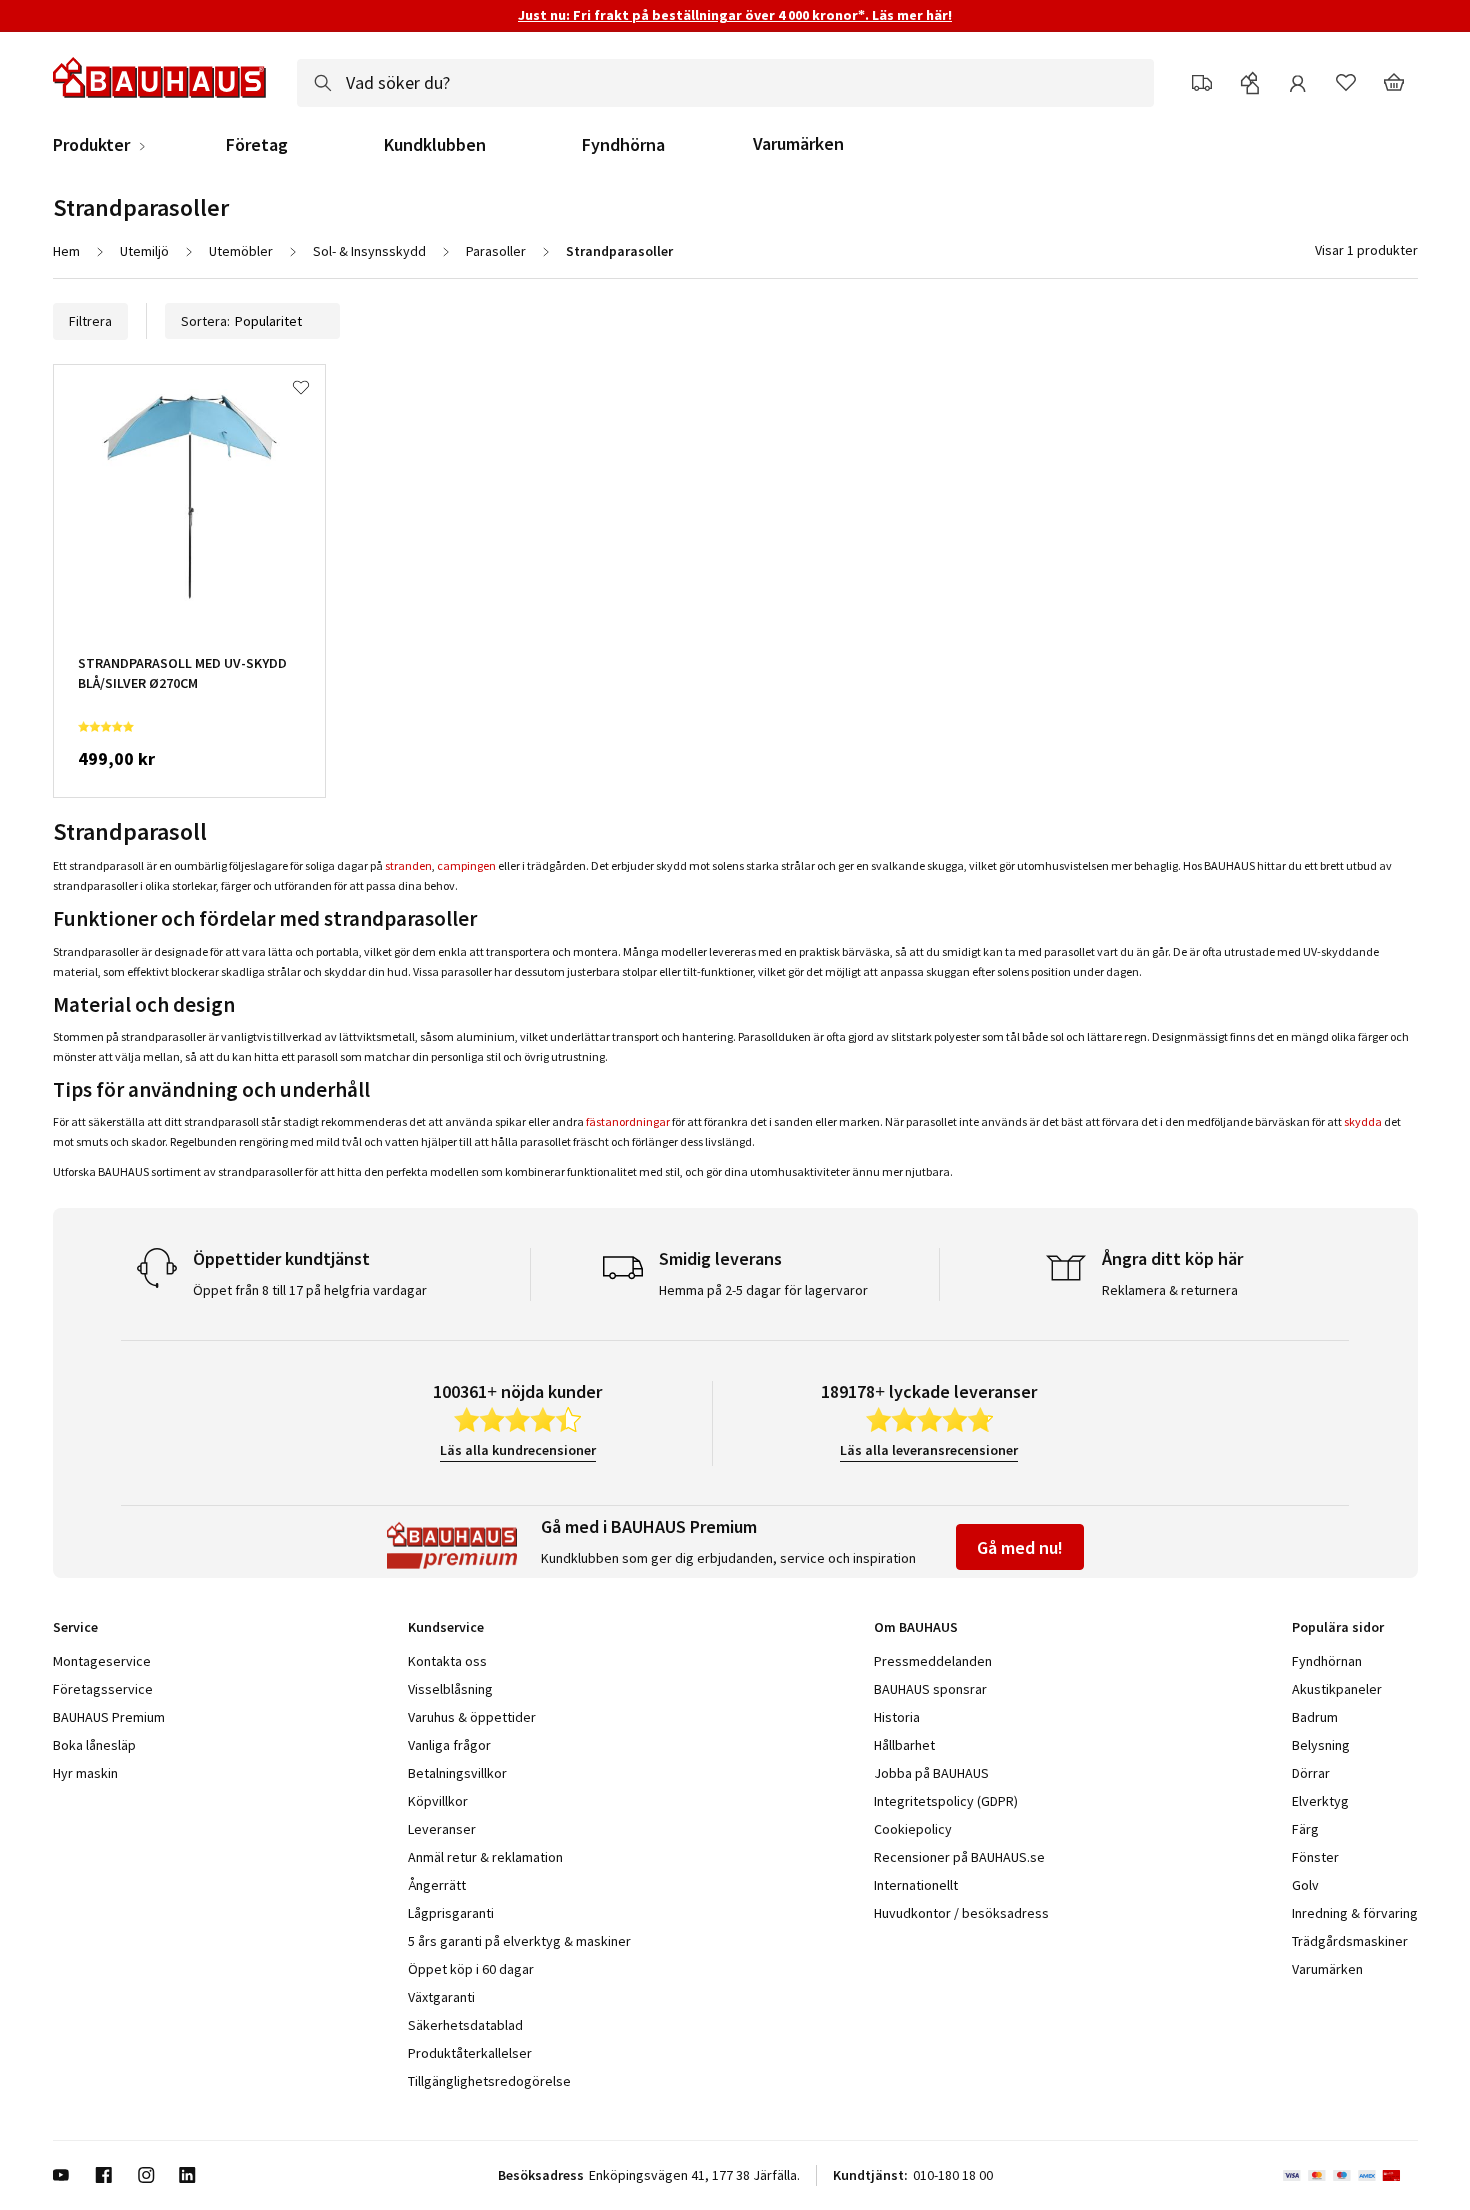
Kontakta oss (447, 1661)
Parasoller (496, 251)
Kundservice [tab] (446, 1627)
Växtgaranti (441, 1997)
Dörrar (1311, 1773)
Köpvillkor (438, 1801)
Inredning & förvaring (1355, 1913)
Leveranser (442, 1829)
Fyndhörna (623, 145)
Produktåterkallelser (470, 2053)
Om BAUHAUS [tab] (916, 1627)
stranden (408, 865)
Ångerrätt (437, 1885)
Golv (1305, 1885)
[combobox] (725, 83)
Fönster (1315, 1857)
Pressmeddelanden (933, 1661)
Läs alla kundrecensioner (518, 1450)
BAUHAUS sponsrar (930, 1689)
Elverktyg (1320, 1801)
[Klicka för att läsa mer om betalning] (1350, 2175)
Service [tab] (75, 1627)
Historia (897, 1717)
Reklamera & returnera (1170, 1290)
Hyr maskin (85, 1773)
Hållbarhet (904, 1745)
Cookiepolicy (913, 1829)
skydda (1363, 1121)
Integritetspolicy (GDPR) (946, 1801)
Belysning (1321, 1745)
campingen (466, 865)
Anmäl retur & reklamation (485, 1857)
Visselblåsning (450, 1689)
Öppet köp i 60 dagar (471, 1969)
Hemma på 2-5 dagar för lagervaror (763, 1290)
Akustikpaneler (1337, 1689)
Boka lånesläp (94, 1745)
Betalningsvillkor (457, 1773)
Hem (66, 251)
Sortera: (205, 321)
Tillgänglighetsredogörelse (489, 2081)
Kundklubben (435, 145)
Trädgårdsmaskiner (1350, 1941)
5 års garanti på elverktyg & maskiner (519, 1941)
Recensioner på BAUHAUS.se (959, 1857)
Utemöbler (241, 251)
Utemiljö (144, 251)
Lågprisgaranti (451, 1913)
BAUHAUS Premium (109, 1717)
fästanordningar (628, 1121)
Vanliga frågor (449, 1745)
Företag (257, 145)
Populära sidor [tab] (1338, 1627)
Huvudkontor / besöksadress (961, 1913)
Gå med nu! (1020, 1547)
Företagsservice (103, 1689)
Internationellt (916, 1885)
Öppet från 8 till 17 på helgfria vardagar (310, 1290)
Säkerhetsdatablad (465, 2025)
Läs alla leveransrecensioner (929, 1450)
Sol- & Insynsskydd (369, 251)
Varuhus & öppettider (472, 1717)
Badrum (1315, 1717)
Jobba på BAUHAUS (931, 1773)
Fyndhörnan (1327, 1661)
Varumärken (798, 143)
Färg (1305, 1829)
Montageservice (102, 1661)
